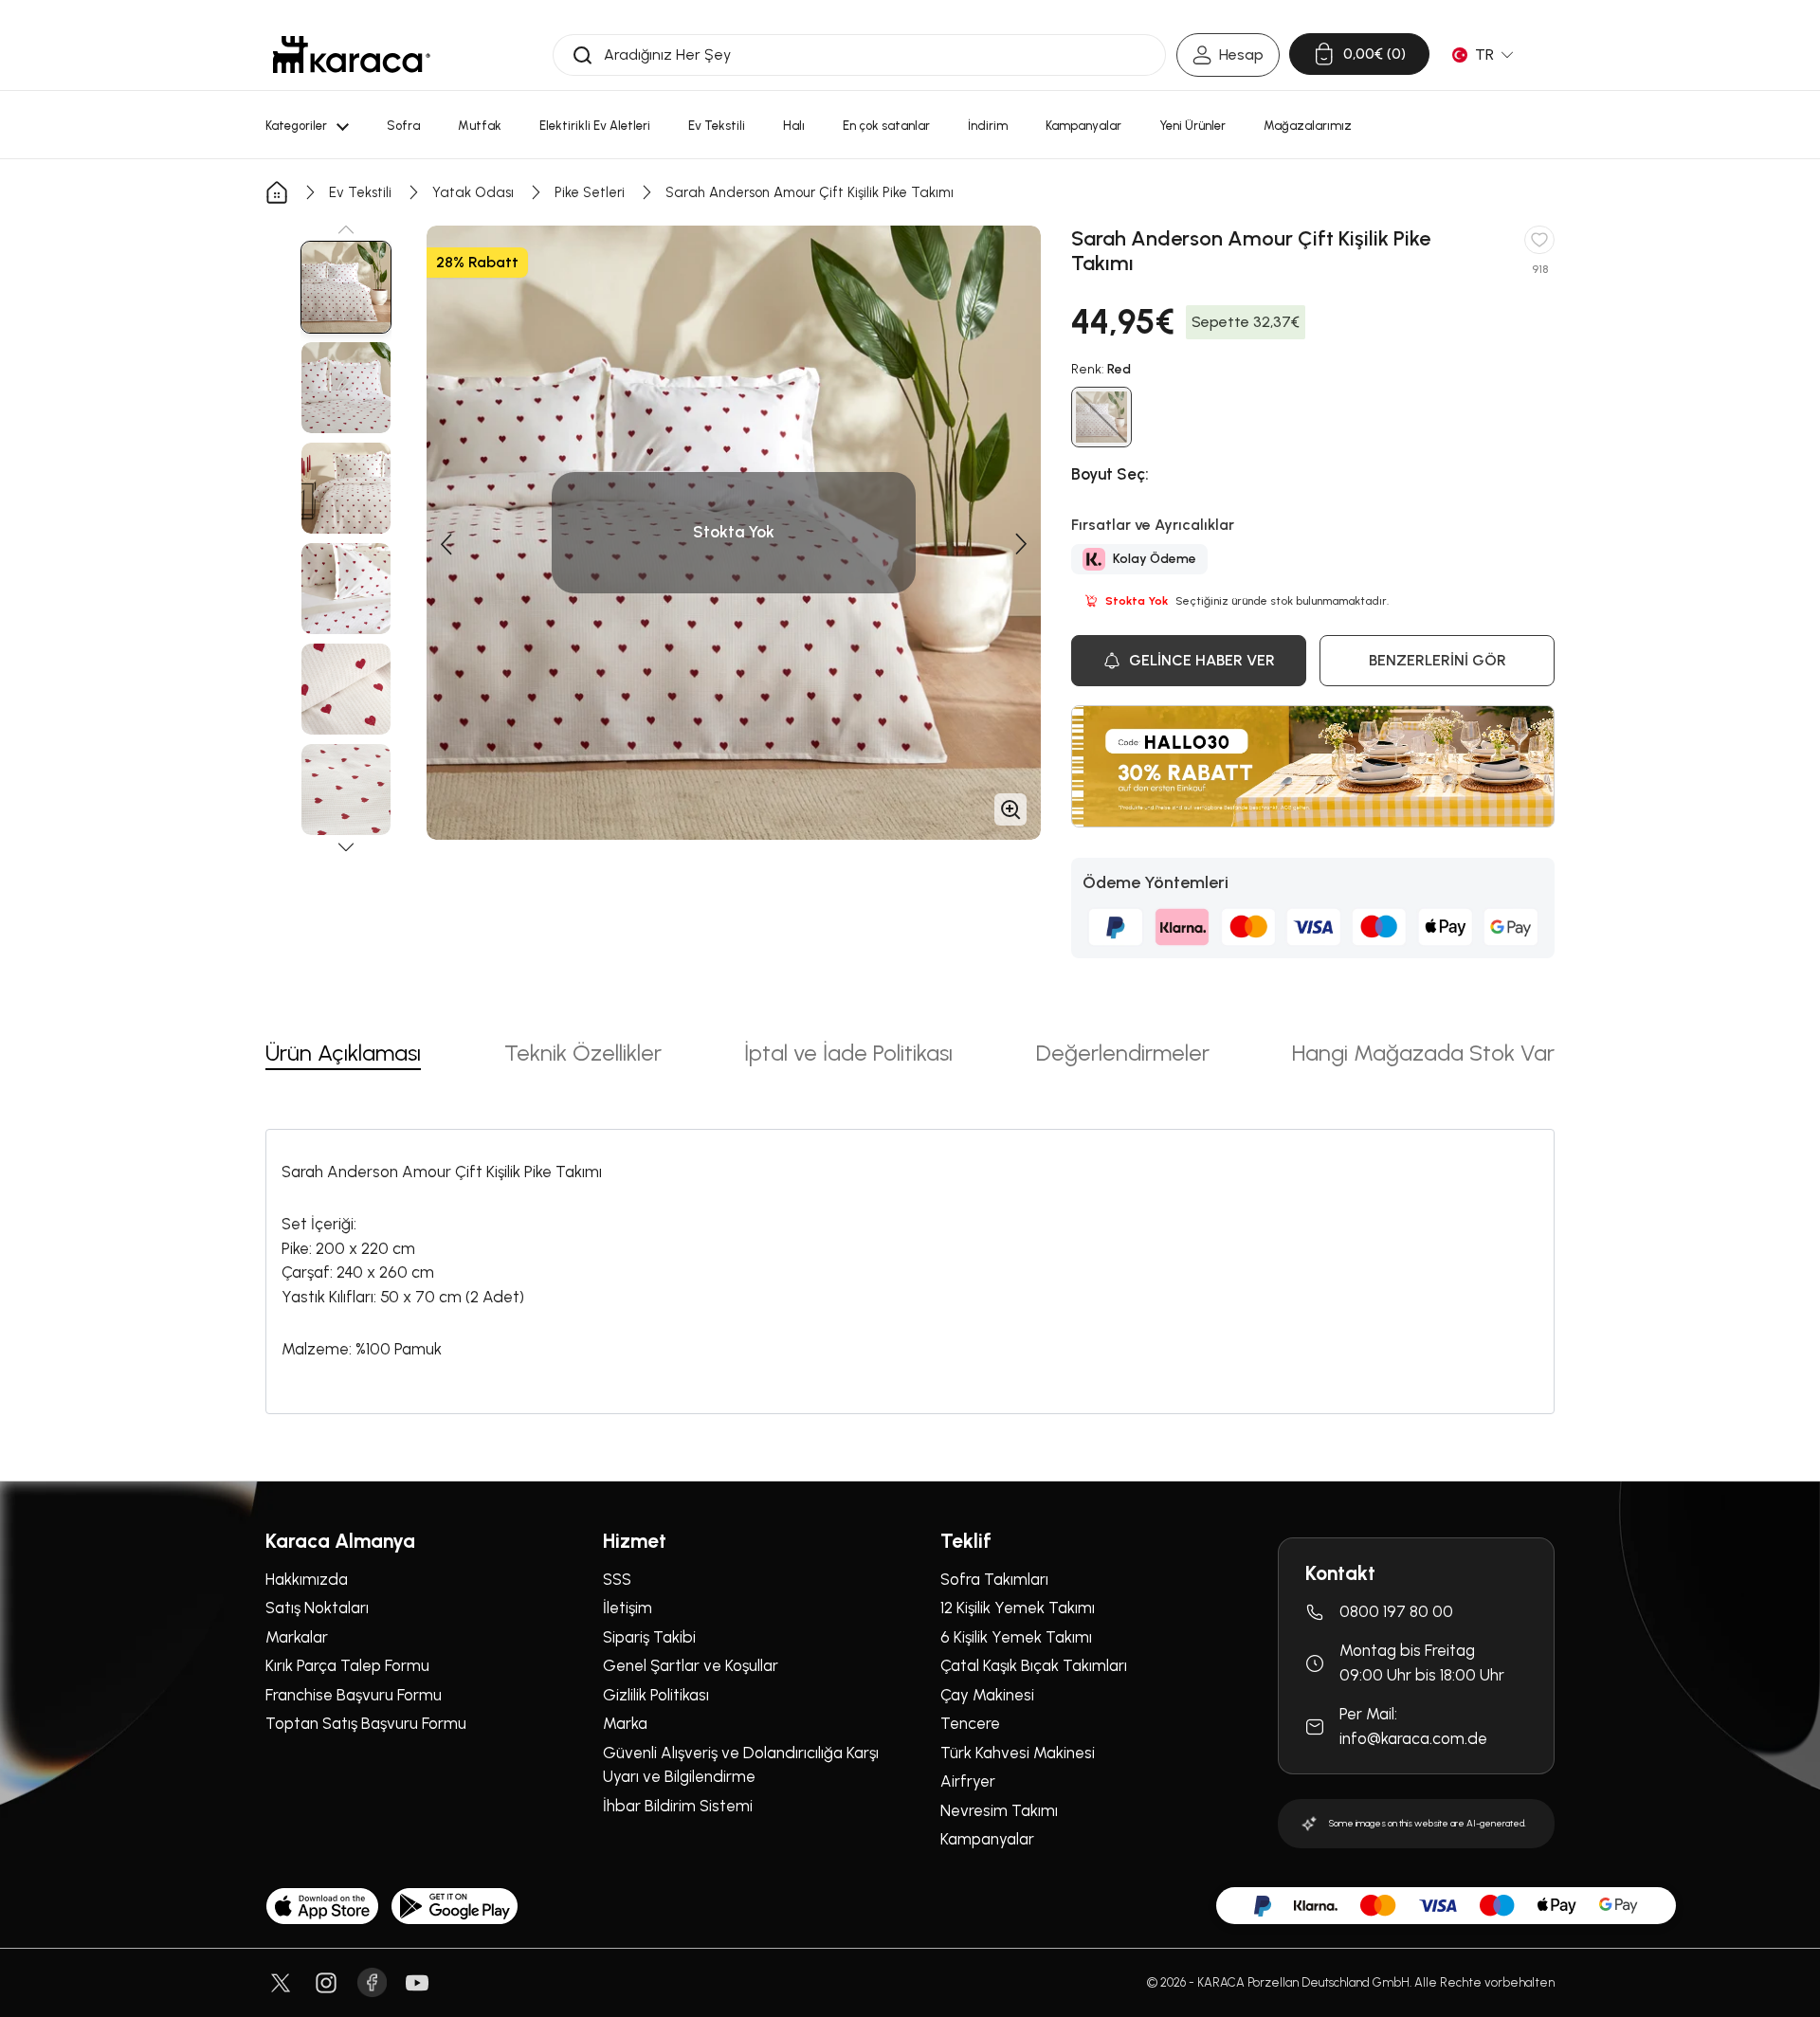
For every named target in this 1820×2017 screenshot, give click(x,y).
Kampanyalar (987, 1839)
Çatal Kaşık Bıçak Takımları (1034, 1665)
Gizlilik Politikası (656, 1695)
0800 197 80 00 (1396, 1611)
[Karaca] (352, 55)
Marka (625, 1723)
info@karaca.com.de (1413, 1738)
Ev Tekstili (360, 192)
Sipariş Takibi (649, 1637)
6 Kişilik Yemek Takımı (1016, 1637)
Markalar (297, 1637)
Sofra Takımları (994, 1579)
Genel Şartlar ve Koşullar (691, 1665)
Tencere (970, 1723)
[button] (346, 229)
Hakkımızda (307, 1579)
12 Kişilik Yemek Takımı (1018, 1608)
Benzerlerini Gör (1438, 660)
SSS (617, 1579)
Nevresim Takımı (999, 1810)
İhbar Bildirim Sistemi (678, 1806)
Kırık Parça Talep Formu (347, 1665)
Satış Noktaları (317, 1608)
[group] (346, 287)
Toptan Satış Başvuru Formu (366, 1723)
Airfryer (968, 1781)
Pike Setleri (590, 192)
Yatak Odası (473, 192)
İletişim (628, 1608)
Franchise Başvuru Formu (354, 1695)
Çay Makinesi (987, 1695)
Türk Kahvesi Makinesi (1018, 1753)
